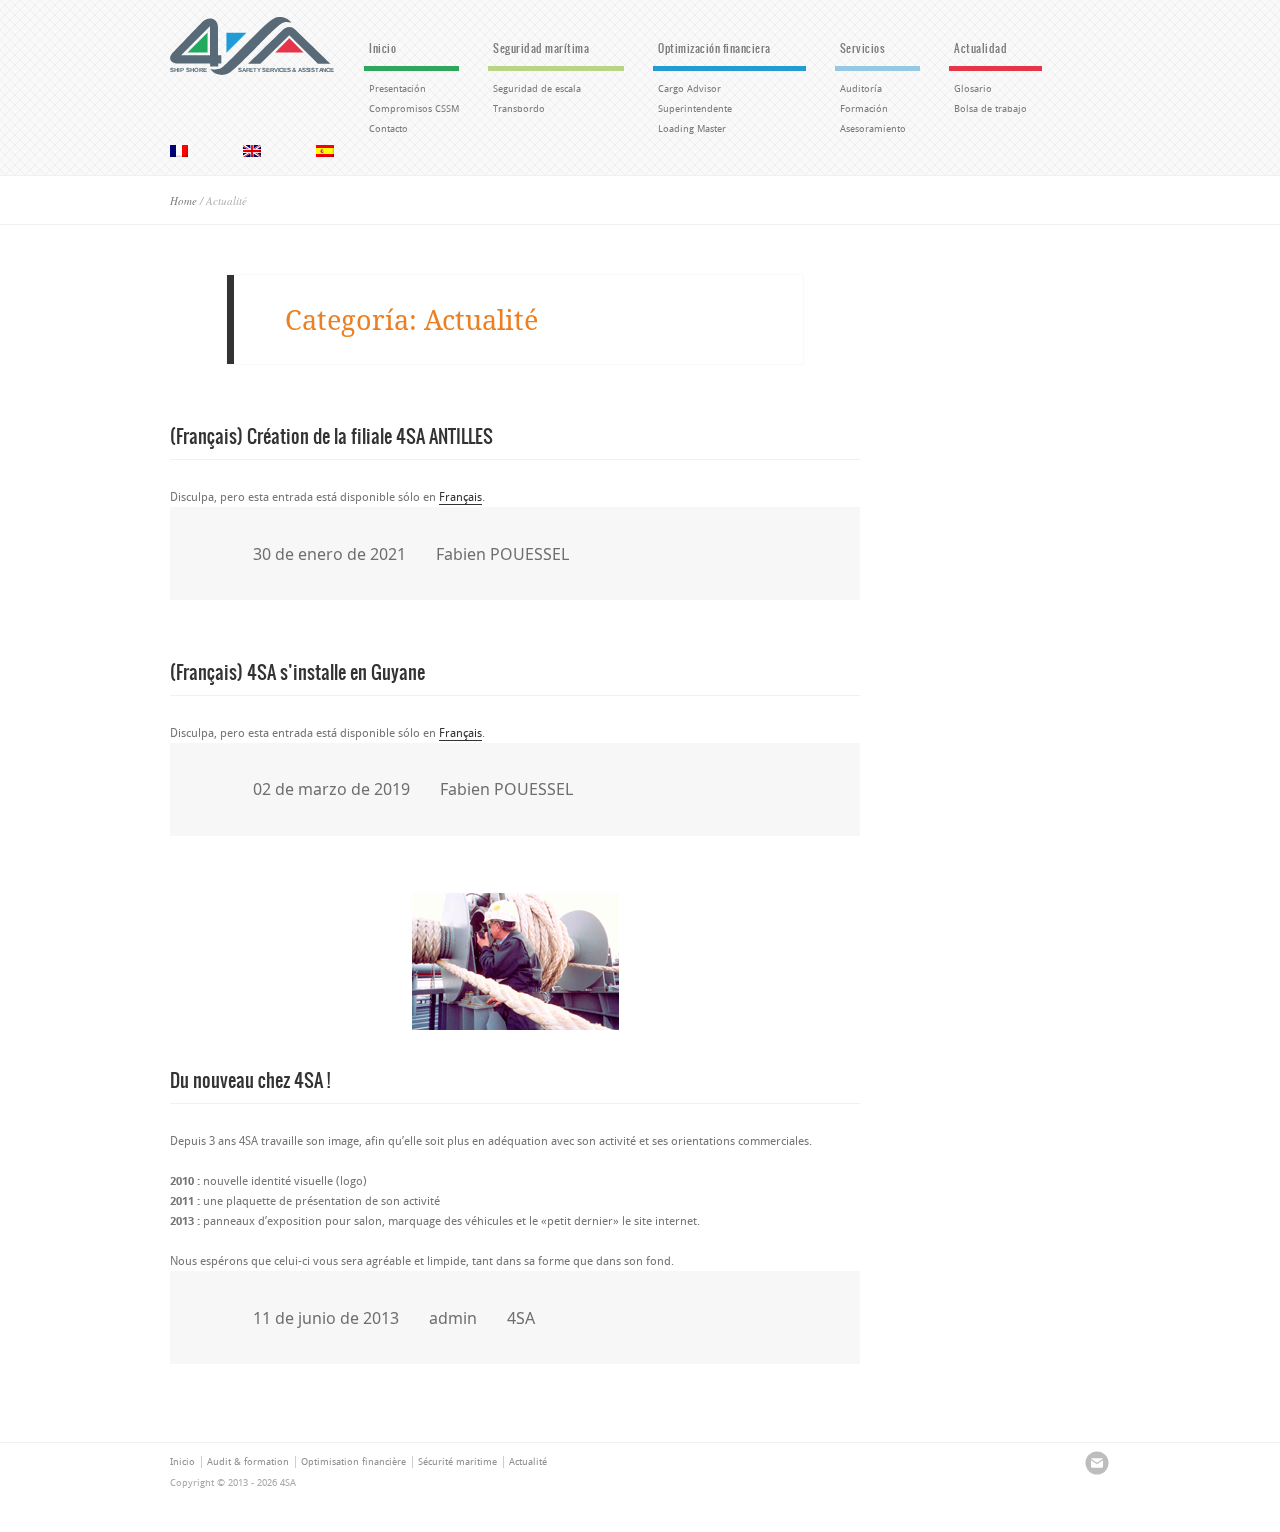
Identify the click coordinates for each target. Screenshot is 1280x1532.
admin (453, 1318)
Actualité (528, 1462)
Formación (864, 109)
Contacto (388, 129)
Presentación (397, 89)
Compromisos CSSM (414, 109)
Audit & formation (248, 1462)
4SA (521, 1318)
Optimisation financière (353, 1462)
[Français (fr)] (179, 151)
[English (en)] (252, 151)
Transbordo (519, 109)
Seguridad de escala (537, 89)
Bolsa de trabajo (990, 109)
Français (460, 497)
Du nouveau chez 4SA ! (250, 1079)
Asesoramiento (873, 129)
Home (183, 200)
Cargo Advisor (689, 89)
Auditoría (861, 89)
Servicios (863, 48)
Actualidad (980, 48)
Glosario (973, 89)
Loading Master (692, 129)
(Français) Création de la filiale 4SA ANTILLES (331, 435)
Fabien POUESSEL (502, 554)
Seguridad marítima (541, 48)
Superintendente (695, 109)
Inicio (382, 48)
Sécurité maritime (457, 1462)
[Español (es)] (325, 151)
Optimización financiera (714, 48)
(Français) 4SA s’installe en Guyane (297, 671)
